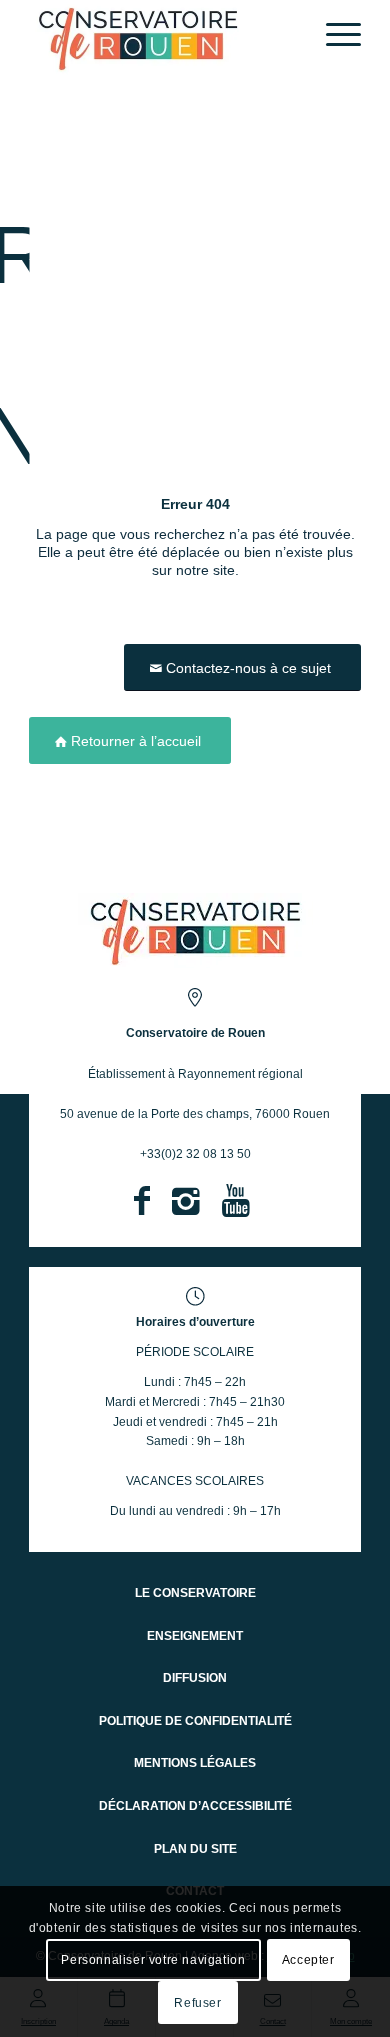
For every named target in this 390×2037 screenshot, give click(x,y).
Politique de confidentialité (195, 1721)
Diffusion (195, 1678)
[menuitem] (333, 35)
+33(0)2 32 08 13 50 (195, 1154)
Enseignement (195, 1636)
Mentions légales (195, 1763)
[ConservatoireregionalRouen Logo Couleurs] (195, 930)
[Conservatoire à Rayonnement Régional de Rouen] (161, 37)
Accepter (308, 1960)
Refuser (197, 2003)
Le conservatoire (195, 1593)
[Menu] (333, 35)
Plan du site (195, 1849)
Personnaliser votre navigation (153, 1960)
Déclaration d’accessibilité (195, 1806)
